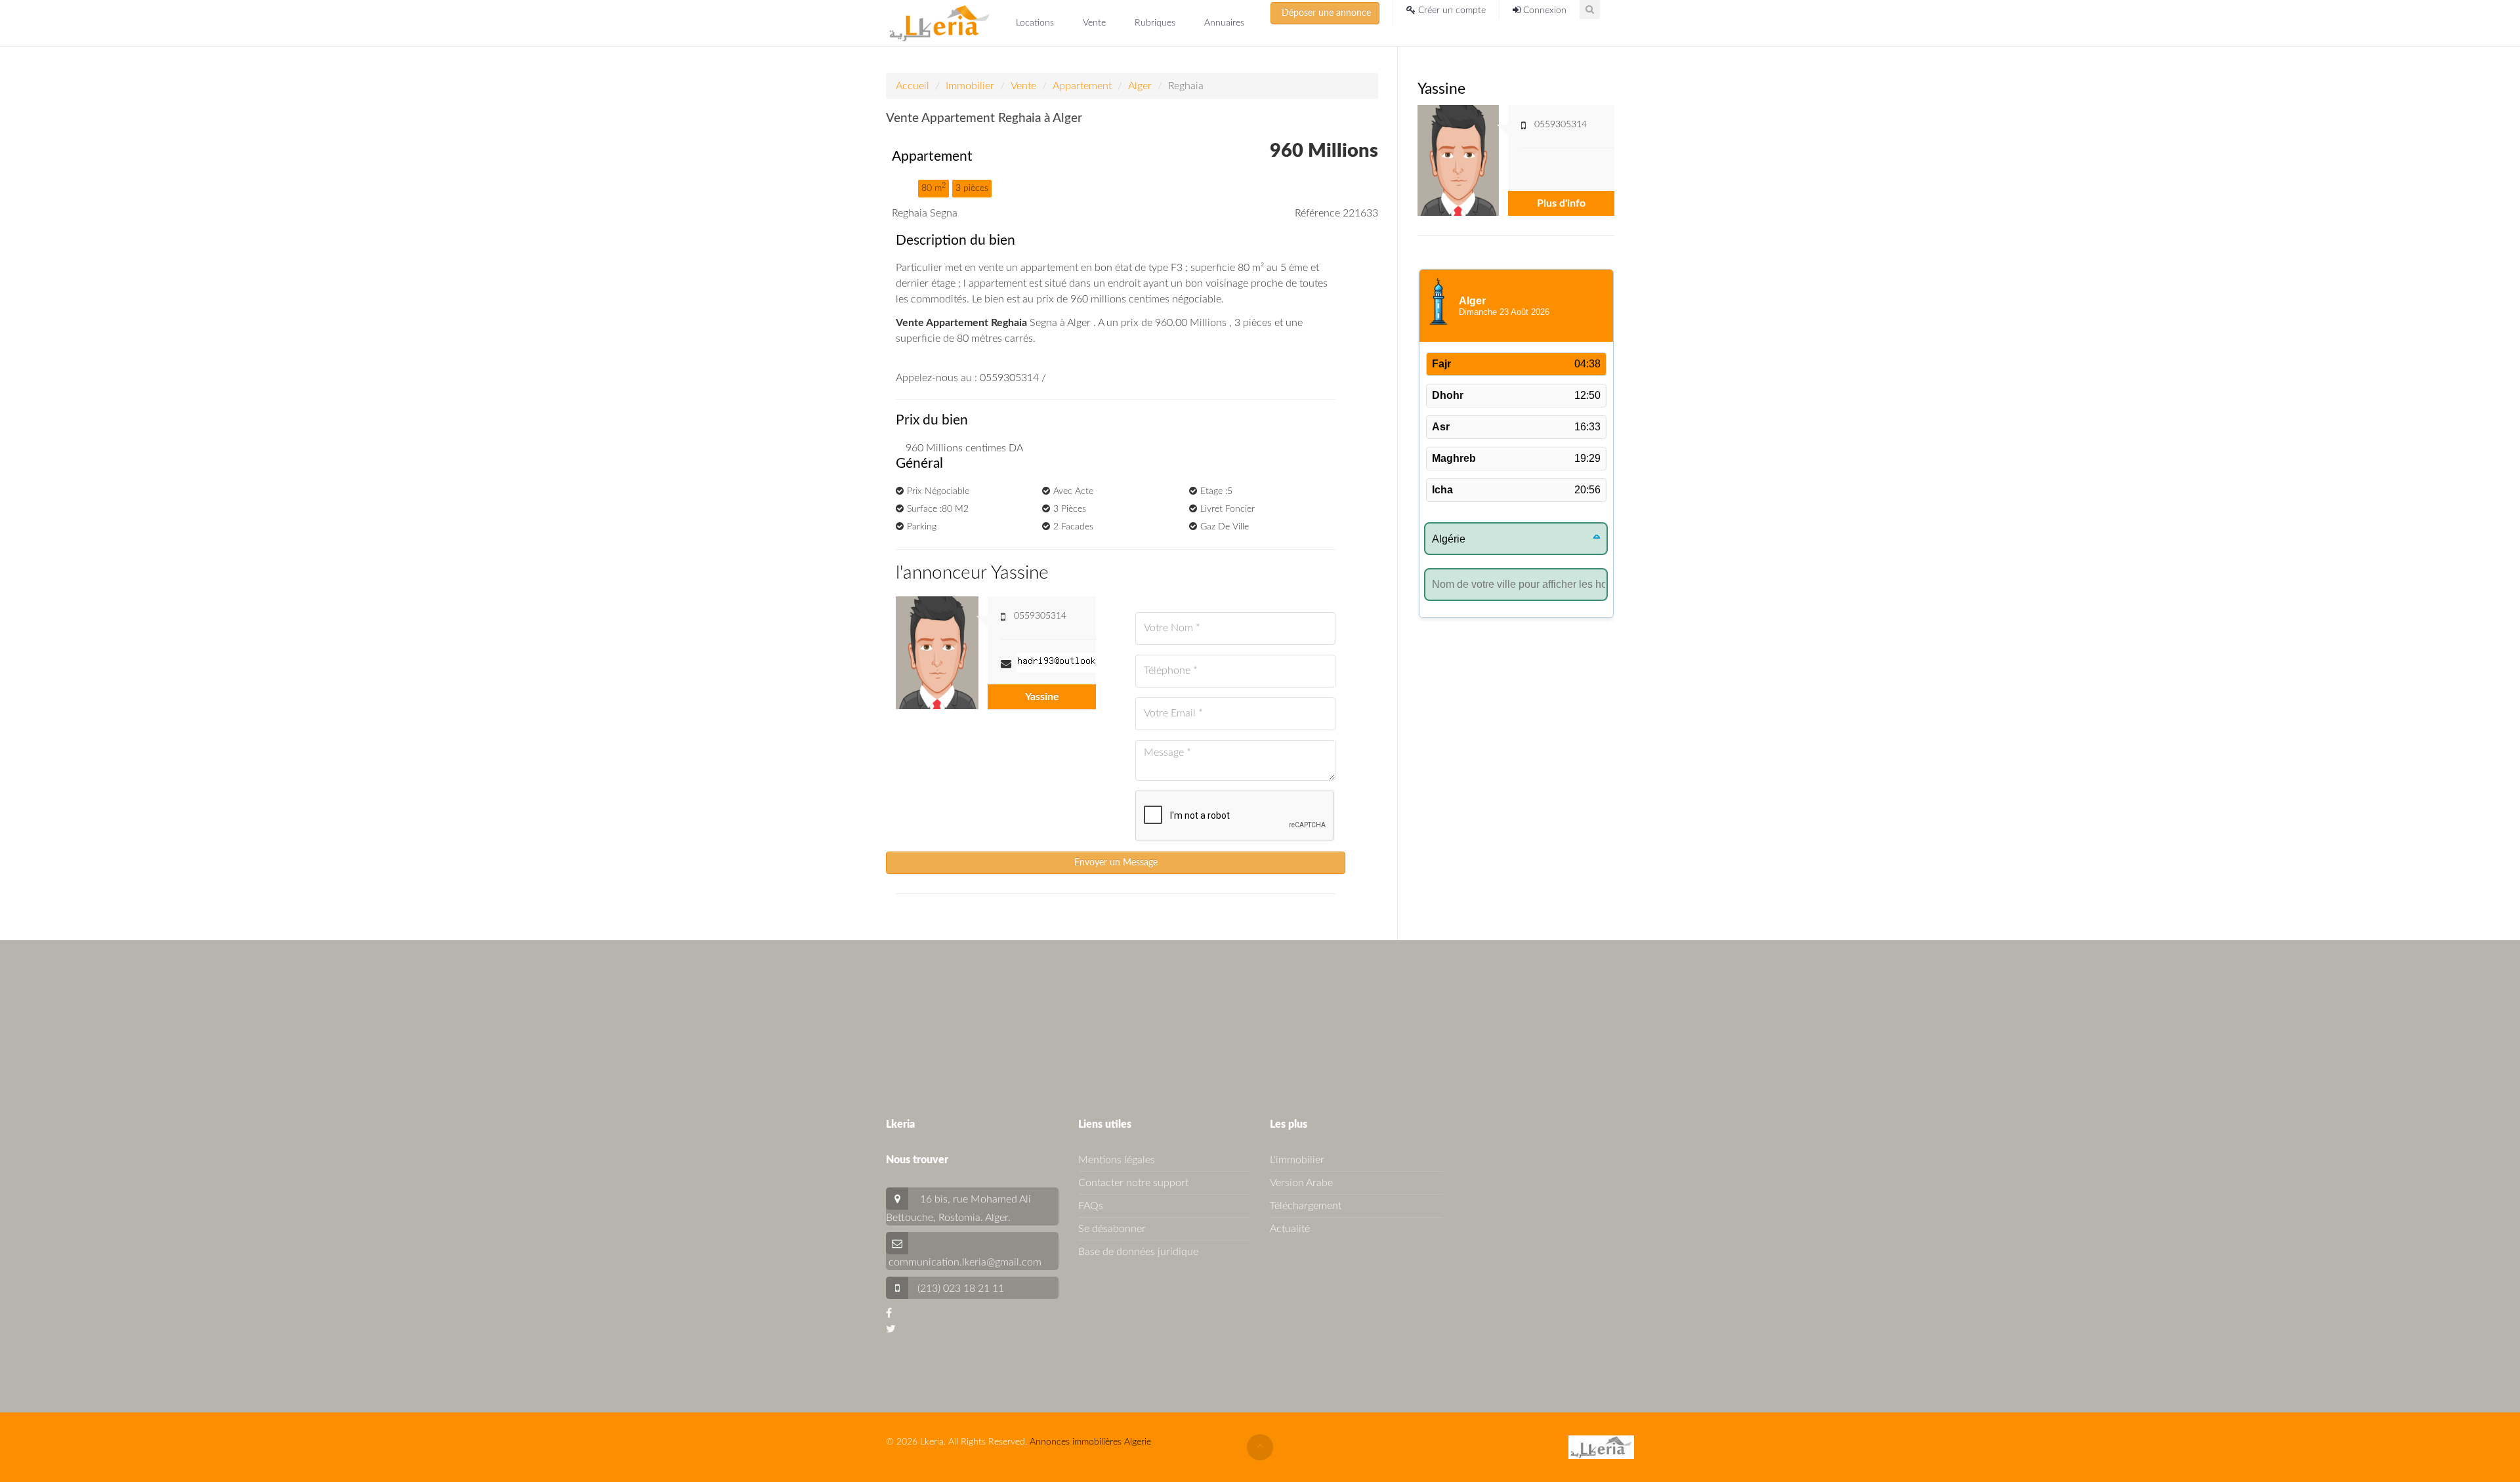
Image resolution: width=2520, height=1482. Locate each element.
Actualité (1290, 1229)
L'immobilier (1297, 1160)
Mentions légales (1117, 1160)
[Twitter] (891, 1329)
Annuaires (1224, 23)
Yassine (1042, 697)
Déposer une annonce (1325, 13)
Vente (1096, 23)
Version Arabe (1301, 1183)
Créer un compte (1451, 10)
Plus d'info (1561, 203)
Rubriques (1156, 23)
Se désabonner (1112, 1229)
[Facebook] (889, 1313)
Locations (1036, 23)
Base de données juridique (1138, 1252)
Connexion (1543, 10)
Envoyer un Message (1116, 863)
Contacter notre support (1133, 1183)
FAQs (1091, 1206)
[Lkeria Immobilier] (939, 23)
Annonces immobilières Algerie (1090, 1442)
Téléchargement (1306, 1206)
